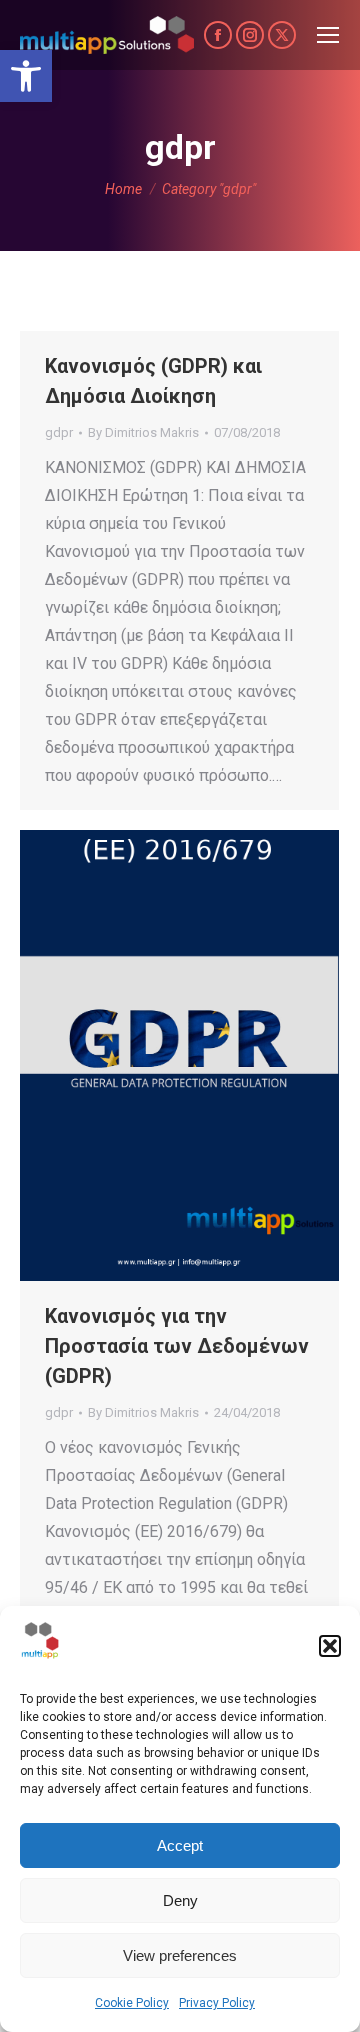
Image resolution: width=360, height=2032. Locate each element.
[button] (26, 76)
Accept (180, 1845)
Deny (180, 1900)
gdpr (59, 432)
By (143, 432)
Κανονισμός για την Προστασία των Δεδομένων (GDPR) (177, 1346)
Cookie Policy (132, 2003)
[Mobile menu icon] (328, 35)
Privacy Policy (217, 2003)
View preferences (180, 1955)
